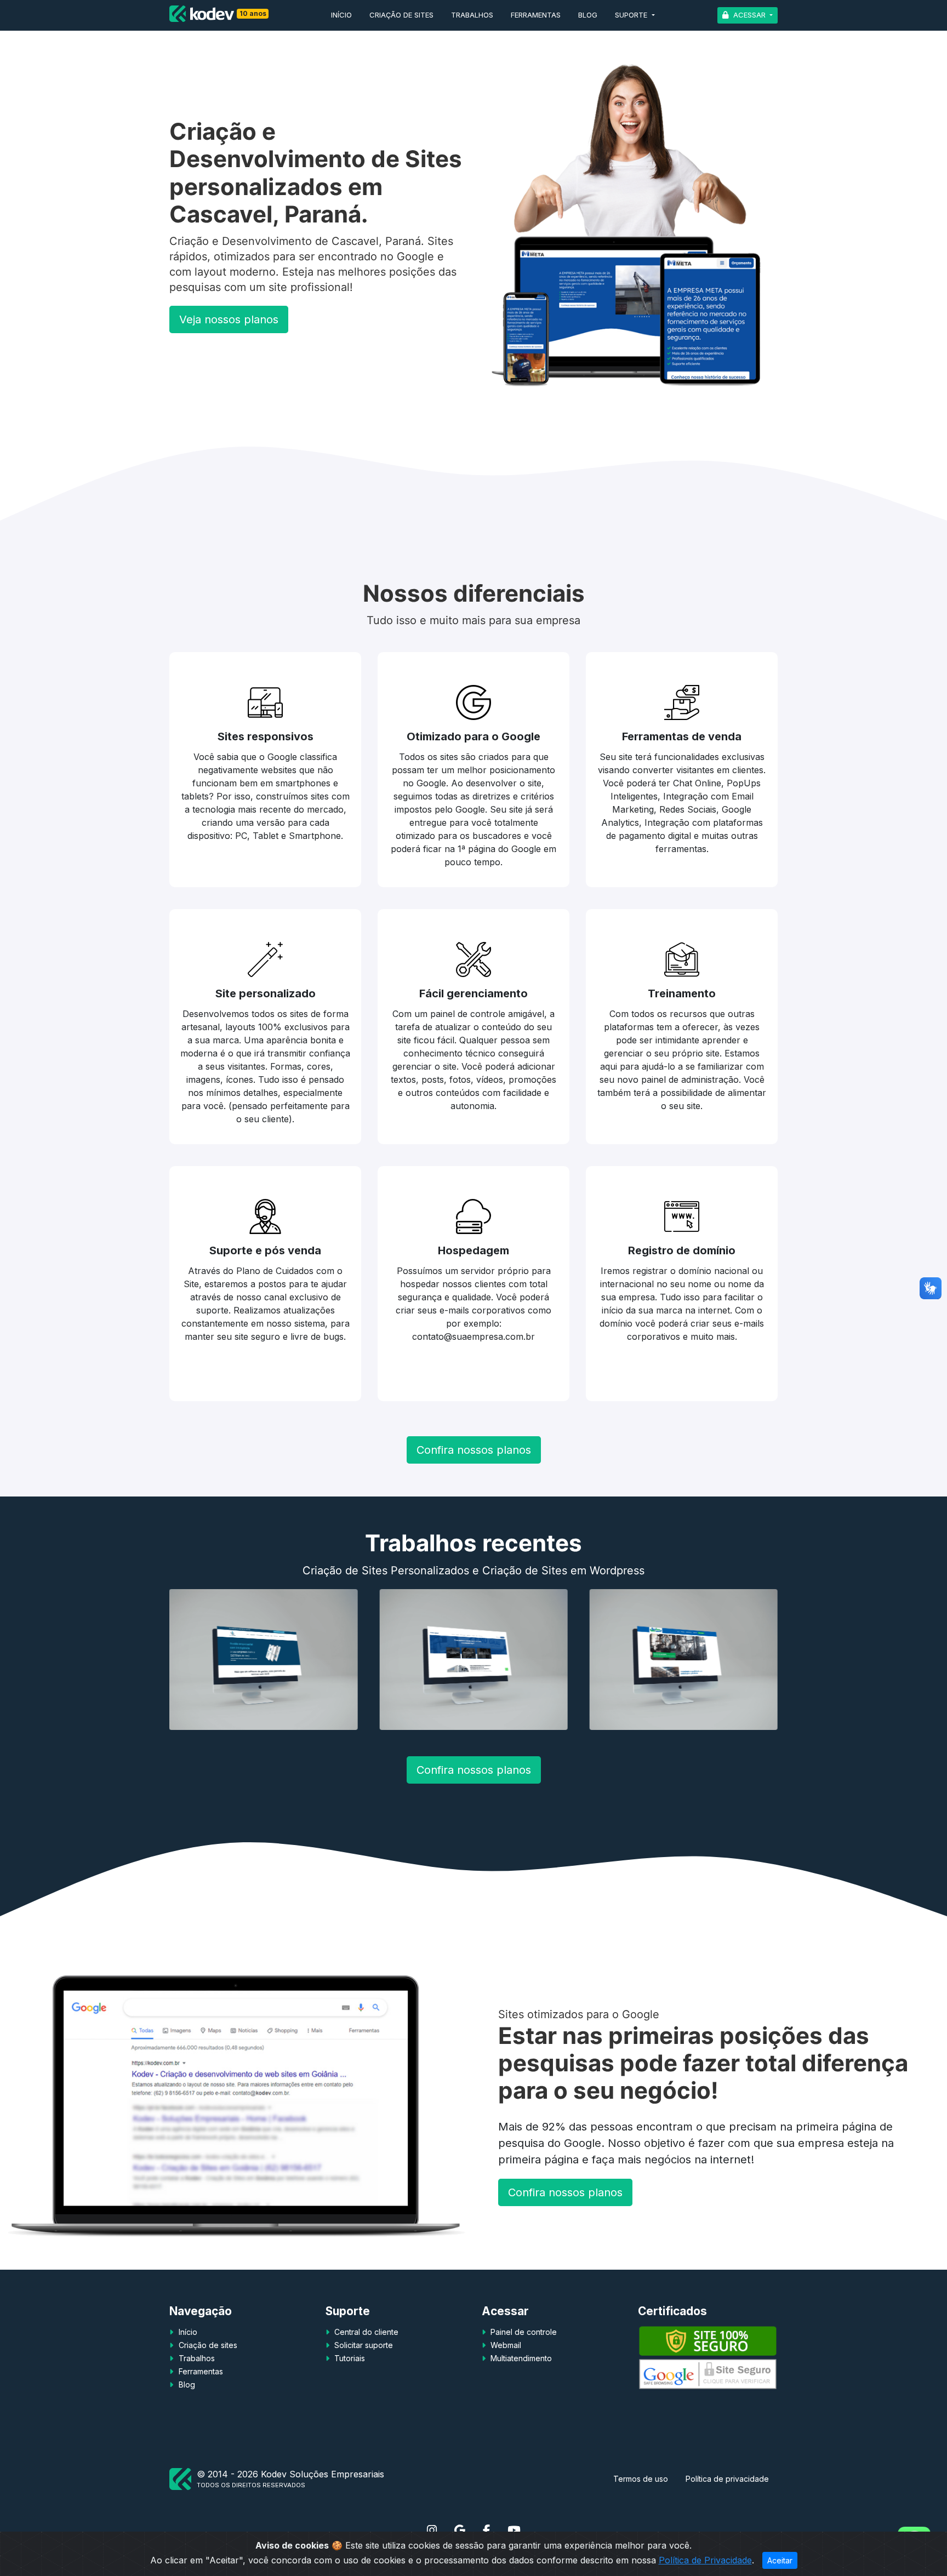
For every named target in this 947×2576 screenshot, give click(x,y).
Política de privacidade (727, 2479)
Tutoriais (349, 2358)
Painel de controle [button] (523, 2332)
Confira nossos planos (474, 1450)
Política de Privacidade (705, 2560)
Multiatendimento (520, 2358)
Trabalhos (472, 15)
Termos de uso (641, 2479)
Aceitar (780, 2560)
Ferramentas (536, 15)
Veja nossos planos (229, 319)
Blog (588, 15)
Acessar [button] (749, 15)
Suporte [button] (632, 15)
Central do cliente (365, 2332)
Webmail (505, 2345)
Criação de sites (401, 15)
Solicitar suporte (363, 2345)
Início (341, 15)
